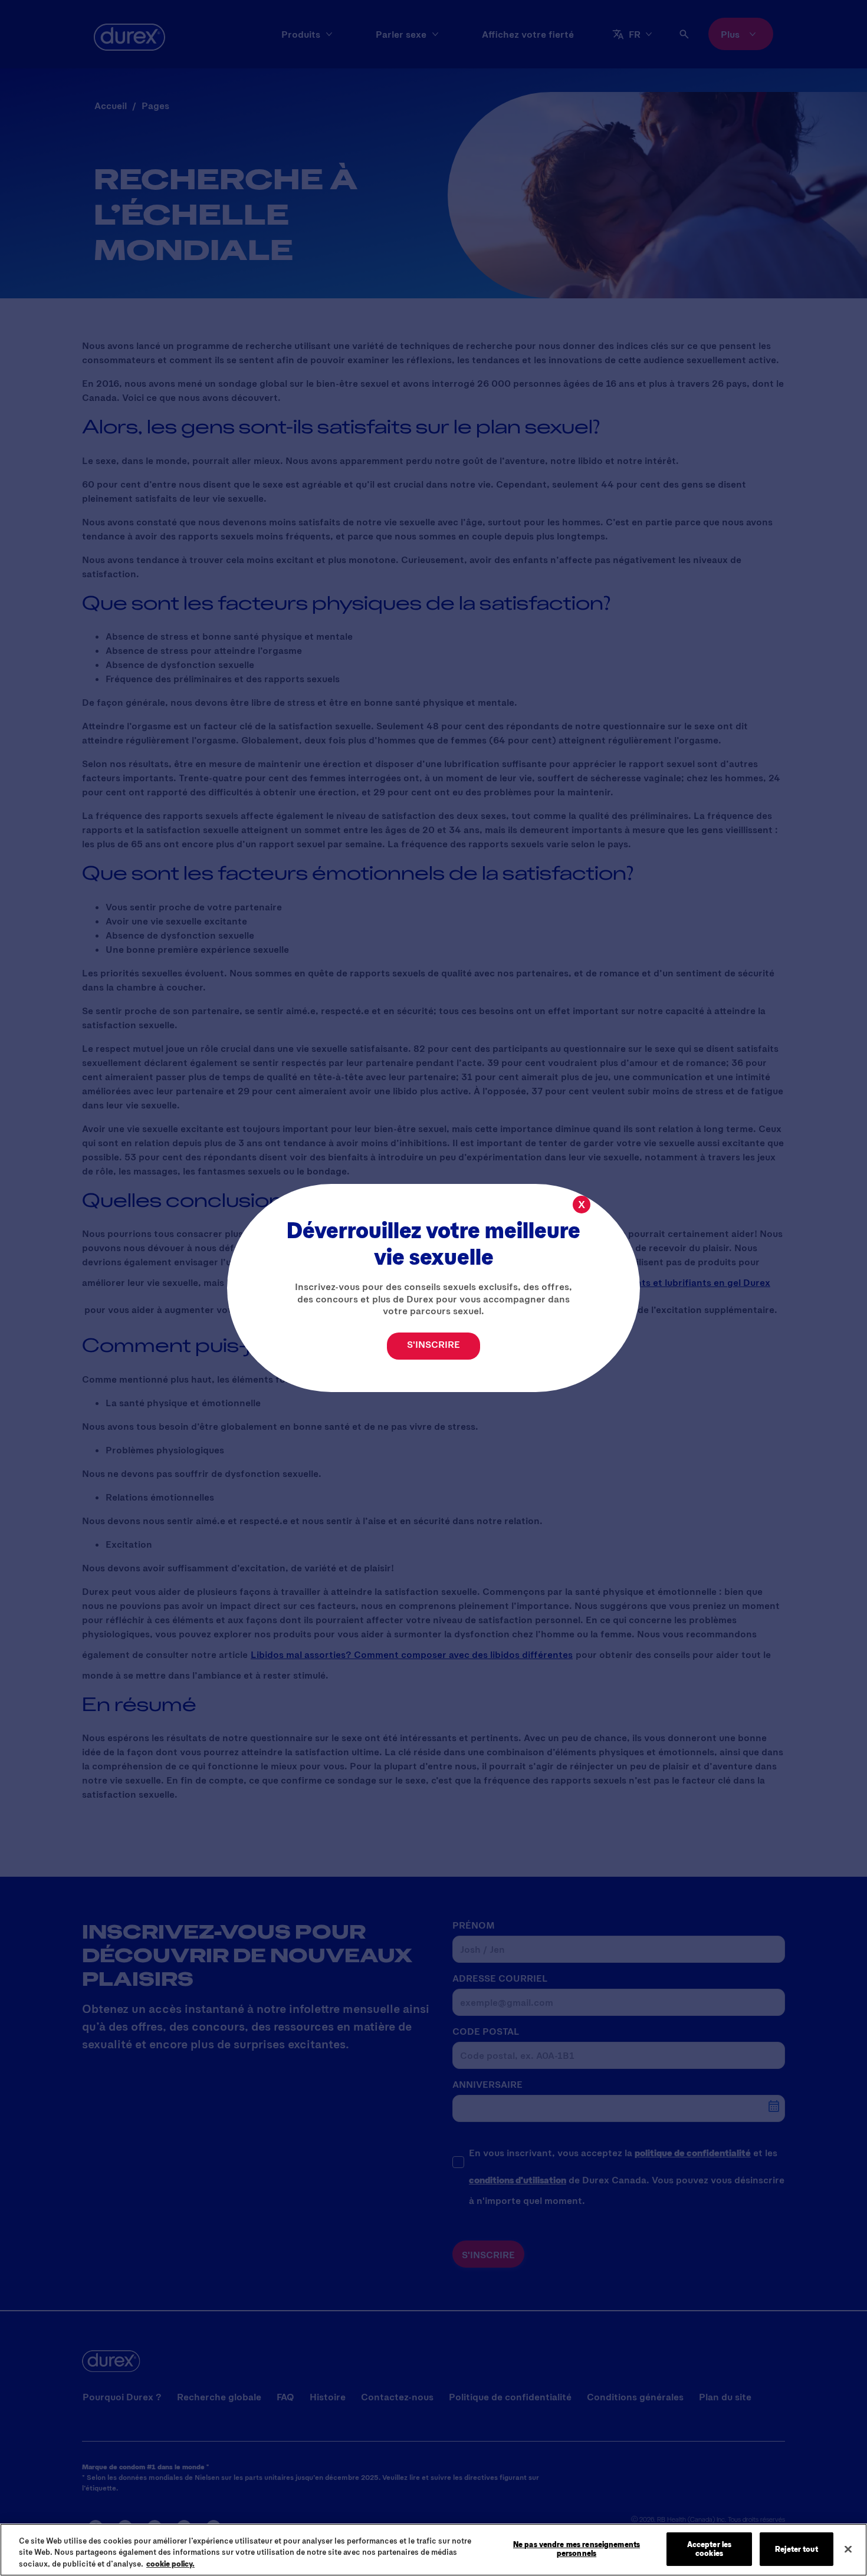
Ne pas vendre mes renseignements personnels (577, 2549)
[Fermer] (848, 2549)
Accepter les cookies (710, 2549)
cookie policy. (170, 2564)
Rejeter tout (797, 2548)
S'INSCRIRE (433, 1344)
